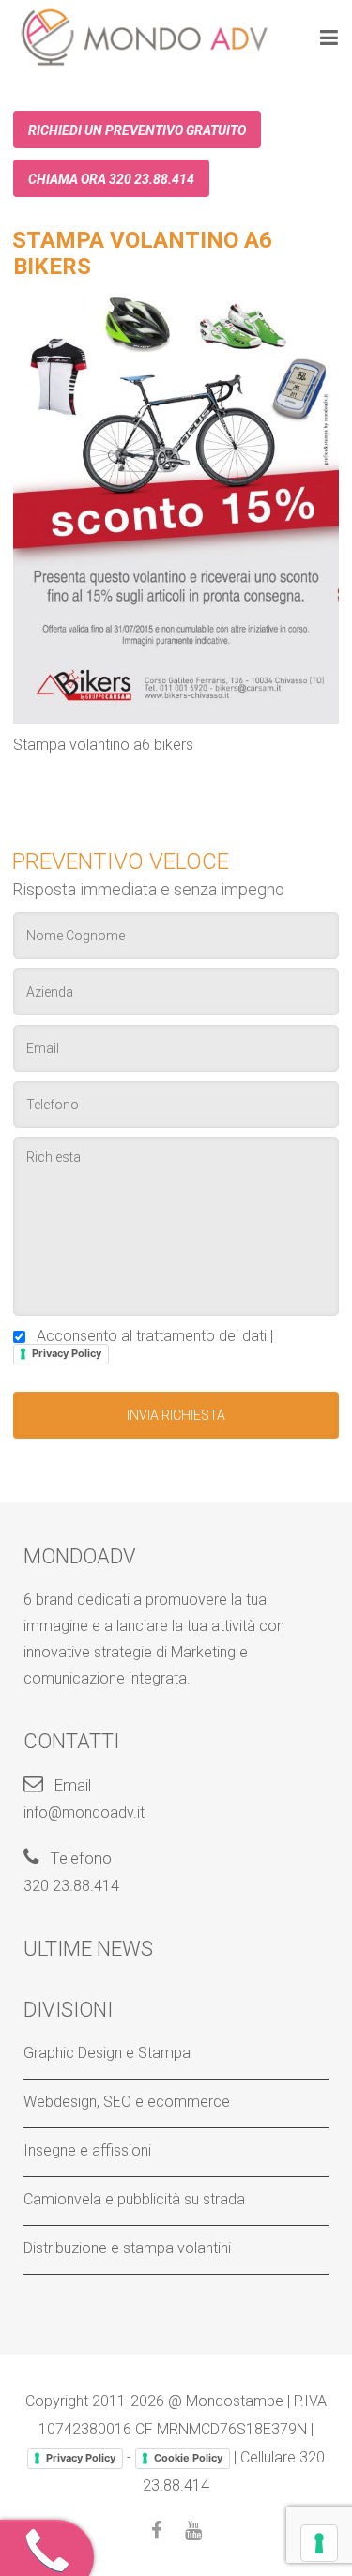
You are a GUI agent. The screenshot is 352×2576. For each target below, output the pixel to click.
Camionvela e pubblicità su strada (134, 2199)
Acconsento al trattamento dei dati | (151, 1343)
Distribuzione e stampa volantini (127, 2248)
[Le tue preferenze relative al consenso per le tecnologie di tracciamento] (319, 2543)
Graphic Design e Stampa (107, 2053)
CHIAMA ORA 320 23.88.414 (111, 179)
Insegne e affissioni (87, 2150)
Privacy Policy (67, 1353)
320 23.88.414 (71, 1886)
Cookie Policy (188, 2458)
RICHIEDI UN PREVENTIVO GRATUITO (137, 130)
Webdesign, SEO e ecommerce (127, 2102)
